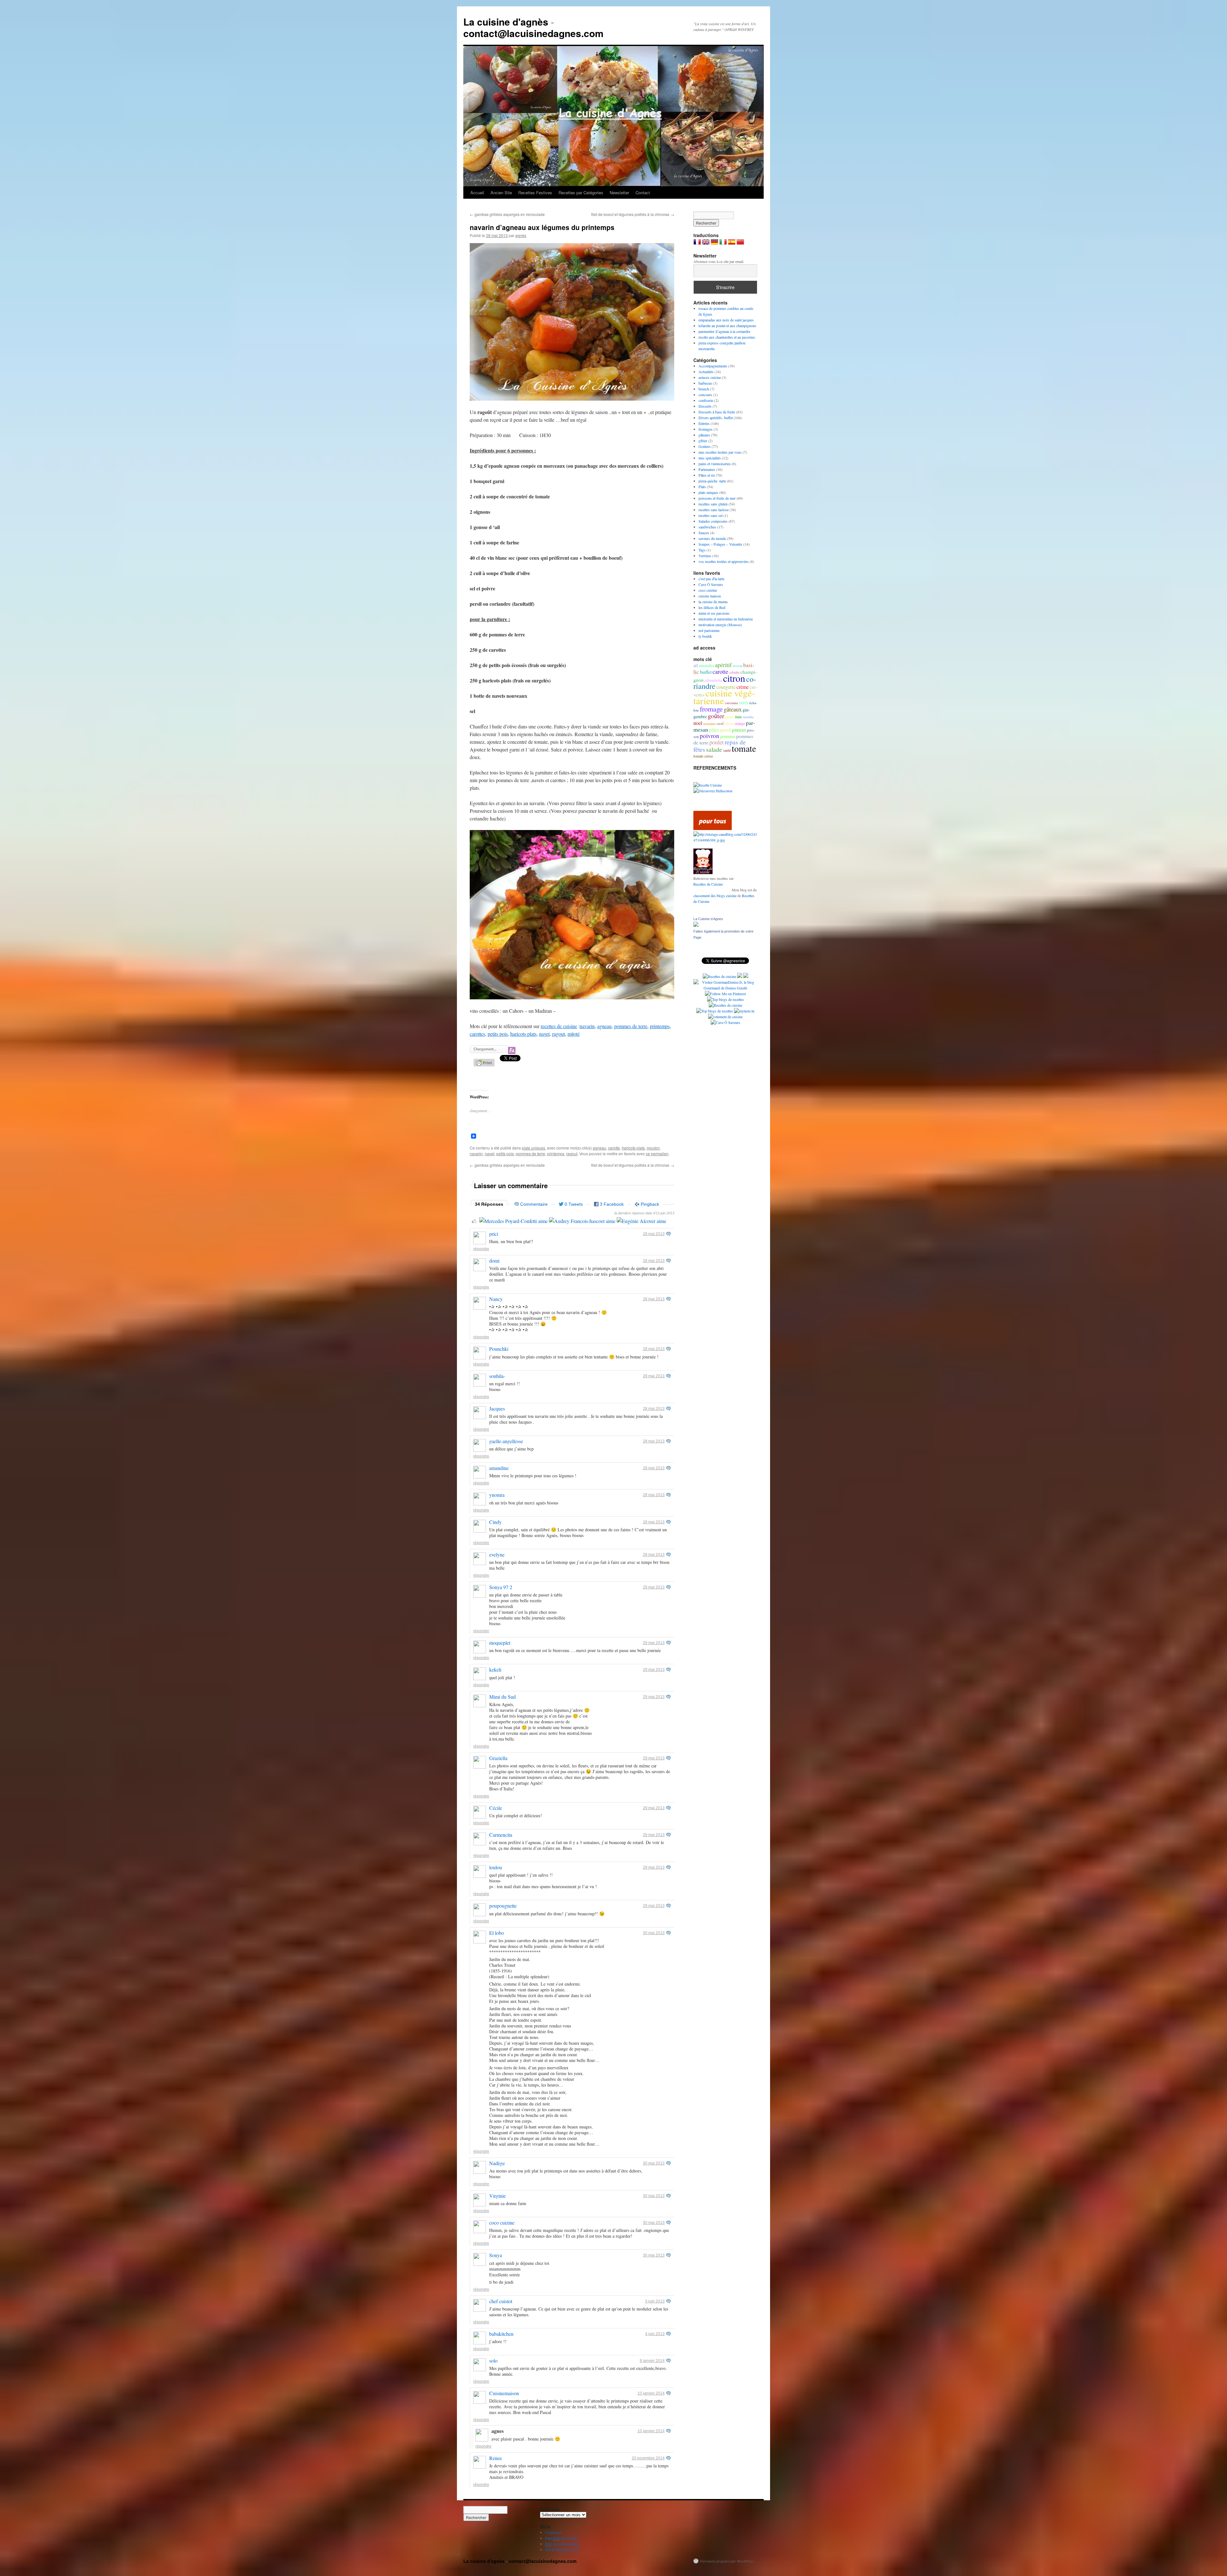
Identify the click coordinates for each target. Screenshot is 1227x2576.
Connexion (553, 2532)
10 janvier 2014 (651, 2393)
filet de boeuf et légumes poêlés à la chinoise (633, 214)
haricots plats (523, 1034)
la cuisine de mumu (713, 602)
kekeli (495, 1669)
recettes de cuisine (559, 1026)
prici (494, 1234)
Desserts (705, 406)
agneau (604, 1026)
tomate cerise (703, 756)
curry (744, 703)
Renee (496, 2458)
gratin (730, 717)
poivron (710, 736)
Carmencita (501, 1835)
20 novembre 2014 (648, 2458)
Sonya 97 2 (501, 1587)
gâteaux (704, 435)
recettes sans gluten (713, 504)
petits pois (498, 1034)
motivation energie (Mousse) (720, 625)
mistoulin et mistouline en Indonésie (726, 619)
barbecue (705, 383)
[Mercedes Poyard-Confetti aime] (513, 1221)
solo (493, 2361)
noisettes (710, 723)
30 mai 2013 (654, 1933)
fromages (706, 429)
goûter (716, 716)
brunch (704, 389)
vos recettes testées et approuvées (724, 561)
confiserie (706, 400)
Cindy (495, 1522)
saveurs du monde (712, 538)
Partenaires (707, 469)
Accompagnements (713, 366)
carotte (614, 1148)
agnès (521, 235)
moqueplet (500, 1643)
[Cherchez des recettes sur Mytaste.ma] (715, 1011)
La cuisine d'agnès (506, 22)
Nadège (497, 2163)
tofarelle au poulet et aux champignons (727, 326)
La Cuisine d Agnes (708, 919)
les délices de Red (712, 607)
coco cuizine (502, 2222)
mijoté (574, 1034)
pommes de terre (631, 1026)
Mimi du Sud (502, 1697)
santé (727, 750)
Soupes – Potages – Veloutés (720, 544)
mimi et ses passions (714, 613)
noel (698, 723)
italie (738, 717)
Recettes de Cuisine (708, 884)
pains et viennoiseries (715, 464)
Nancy (496, 1299)
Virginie (498, 2196)
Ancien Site (501, 192)
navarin (587, 1026)
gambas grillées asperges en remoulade (507, 214)
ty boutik (705, 636)
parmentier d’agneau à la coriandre (724, 331)
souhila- (497, 1376)
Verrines (705, 556)
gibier (703, 441)
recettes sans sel (710, 515)
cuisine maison (710, 596)
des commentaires (563, 2544)
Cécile (496, 1808)
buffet (706, 672)
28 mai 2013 (654, 1234)
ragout (559, 1034)
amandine (499, 1468)
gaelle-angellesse (506, 1441)
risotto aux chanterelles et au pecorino (727, 337)
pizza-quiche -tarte (712, 481)
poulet (717, 742)
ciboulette (713, 680)
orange (740, 723)
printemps (660, 1026)
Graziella (498, 1758)
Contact (643, 192)
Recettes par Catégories (581, 192)
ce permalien (657, 1153)
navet (544, 1034)
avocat (737, 666)
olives (729, 723)
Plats (702, 487)
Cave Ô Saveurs (711, 584)
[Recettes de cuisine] (713, 828)
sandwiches (707, 527)
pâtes (714, 730)
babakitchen (501, 2334)
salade (714, 749)
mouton (653, 1148)
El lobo (497, 1933)
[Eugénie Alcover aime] (641, 1221)
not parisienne (709, 630)
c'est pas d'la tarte (711, 579)
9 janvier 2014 (652, 2361)
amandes (706, 665)
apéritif (723, 665)
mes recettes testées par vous (720, 452)
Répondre (481, 1249)
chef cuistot (501, 2301)
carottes (477, 1034)
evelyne (497, 1554)
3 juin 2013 (655, 2301)
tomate (744, 748)
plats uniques (533, 1148)
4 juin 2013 (655, 2334)
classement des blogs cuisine (715, 896)
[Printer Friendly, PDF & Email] (485, 1065)
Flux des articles (561, 2538)
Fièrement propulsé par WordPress (727, 2561)
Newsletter (619, 192)
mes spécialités (710, 458)
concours (705, 395)
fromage (711, 709)
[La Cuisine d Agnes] (696, 925)
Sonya (496, 2255)
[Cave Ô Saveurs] (725, 1022)
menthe (748, 717)
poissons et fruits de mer (717, 498)
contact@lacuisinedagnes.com (533, 33)
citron (734, 678)
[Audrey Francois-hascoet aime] (582, 1221)
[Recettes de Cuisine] (725, 1005)
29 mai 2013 (654, 1587)
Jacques (497, 1408)
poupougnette (503, 1906)
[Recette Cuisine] (708, 785)
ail (696, 665)
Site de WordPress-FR (562, 2549)
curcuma (731, 703)
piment (739, 730)
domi (494, 1261)
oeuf (720, 723)
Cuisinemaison (504, 2393)
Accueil (477, 192)
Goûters (705, 446)
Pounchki (499, 1349)
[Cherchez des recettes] (725, 999)
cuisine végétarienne (724, 697)
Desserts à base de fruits (717, 412)
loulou (496, 1867)
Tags (702, 550)
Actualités (706, 372)
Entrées (704, 423)
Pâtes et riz (707, 475)
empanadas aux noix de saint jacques (726, 320)
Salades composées (713, 521)
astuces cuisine (710, 377)
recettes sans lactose (714, 510)
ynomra (497, 1495)
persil (726, 730)
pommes (728, 736)
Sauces (704, 533)
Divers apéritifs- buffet (716, 418)
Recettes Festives (535, 192)
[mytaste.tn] (744, 1011)
